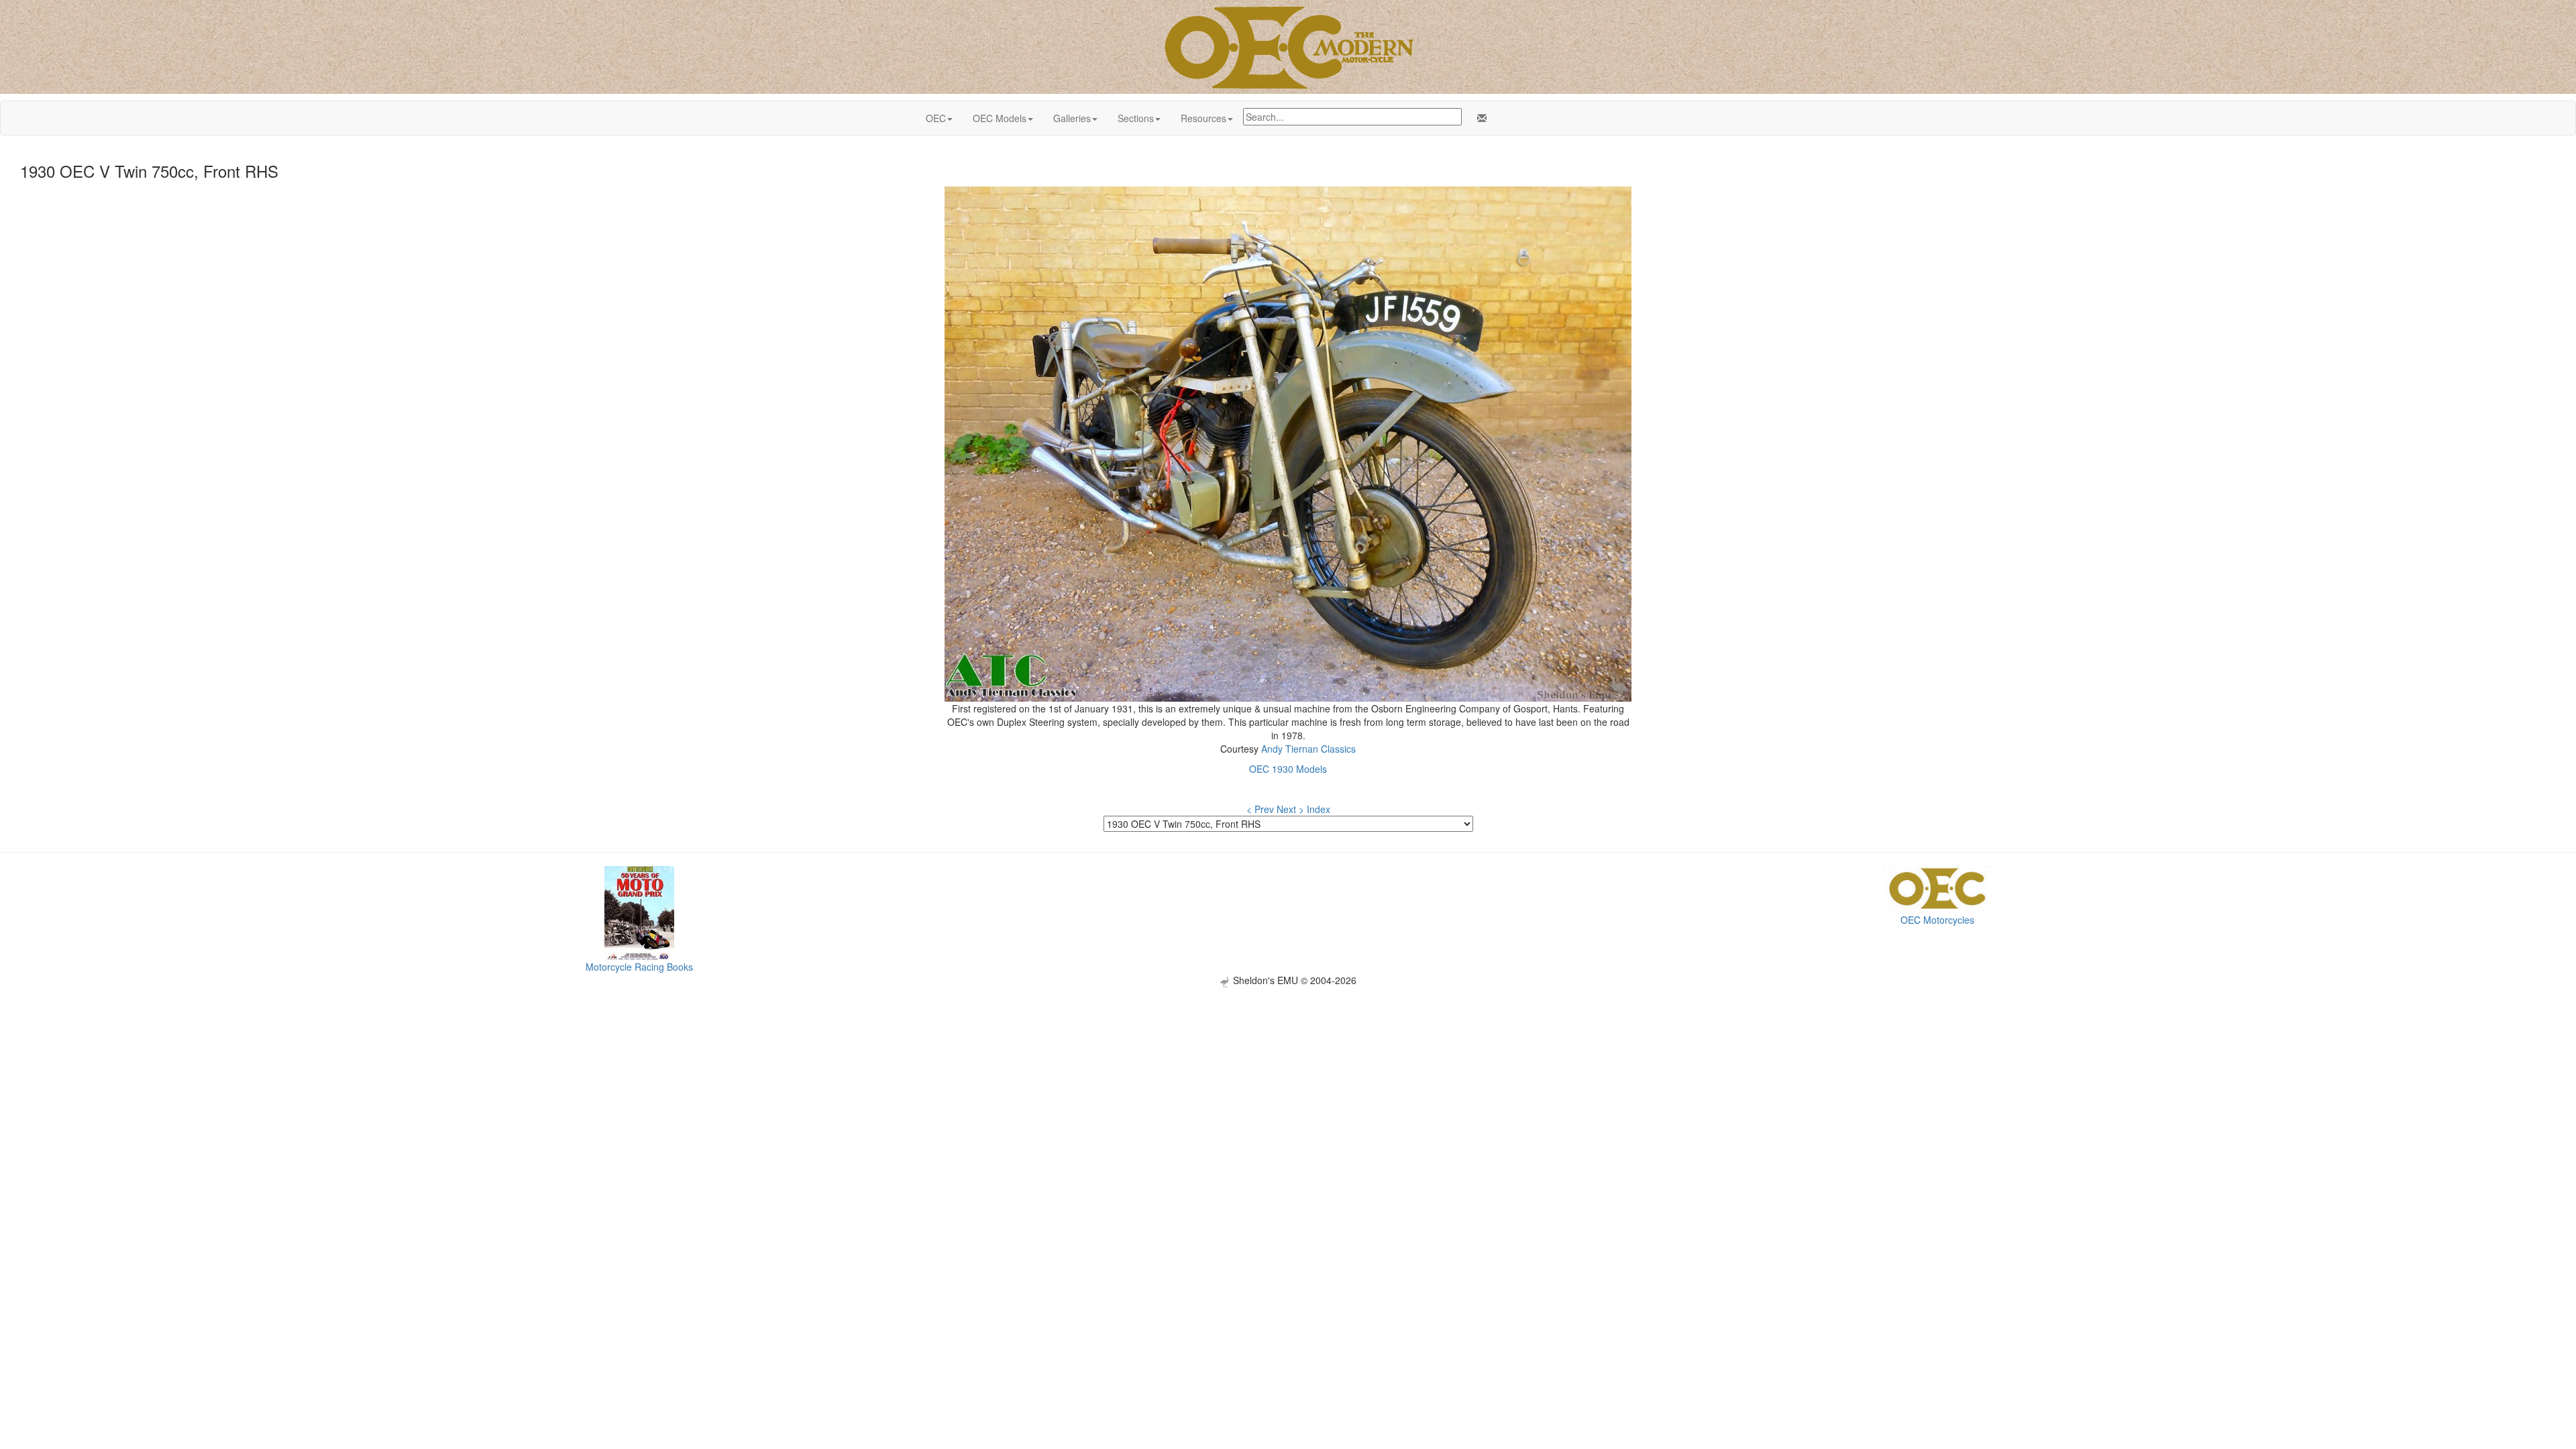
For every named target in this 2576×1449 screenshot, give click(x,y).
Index (1319, 809)
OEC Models (1000, 118)
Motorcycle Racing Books (639, 967)
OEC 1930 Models (1288, 769)
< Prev (1260, 809)
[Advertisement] (1288, 1081)
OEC (936, 118)
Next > (1290, 809)
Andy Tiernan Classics (1308, 749)
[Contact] (1479, 118)
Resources (1203, 118)
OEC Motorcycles (1937, 920)
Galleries (1072, 118)
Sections (1136, 118)
